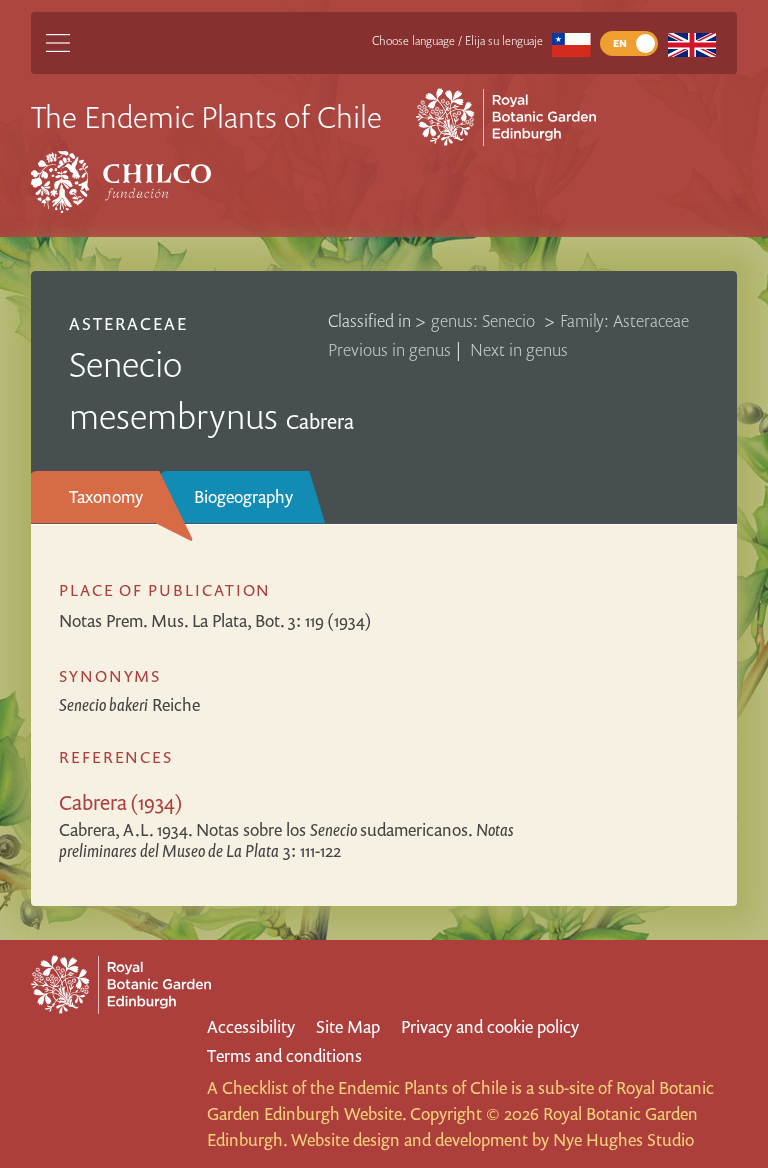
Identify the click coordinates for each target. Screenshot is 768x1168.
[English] (691, 43)
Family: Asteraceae (624, 320)
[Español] (571, 43)
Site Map (348, 1026)
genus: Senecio (485, 320)
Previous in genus (389, 349)
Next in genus (519, 349)
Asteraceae (128, 323)
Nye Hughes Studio (623, 1139)
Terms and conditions (284, 1055)
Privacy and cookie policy (490, 1026)
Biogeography (243, 496)
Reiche (129, 704)
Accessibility (251, 1026)
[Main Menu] (58, 43)
